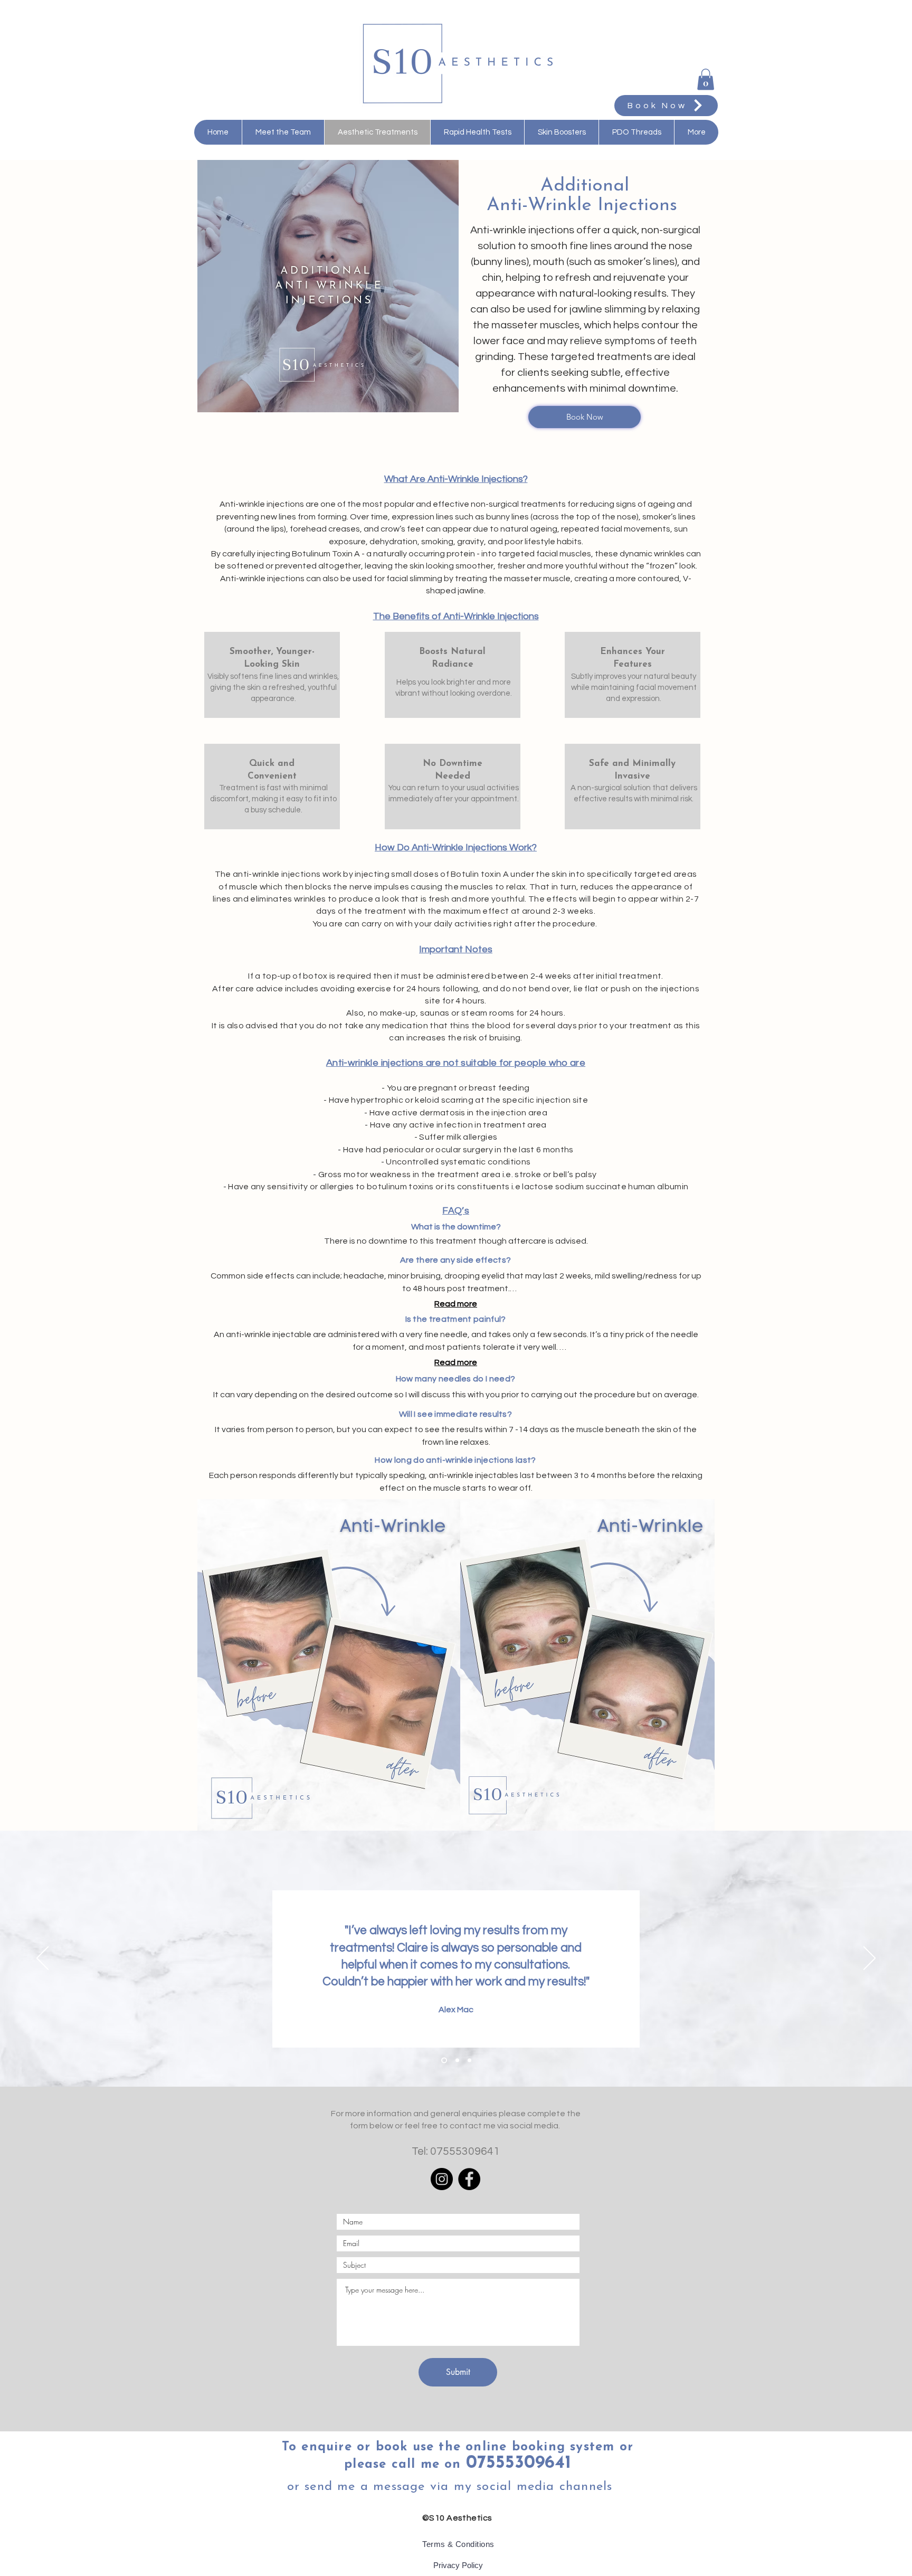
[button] (706, 79)
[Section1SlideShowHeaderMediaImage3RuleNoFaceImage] (469, 2061)
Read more (456, 1304)
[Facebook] (469, 2179)
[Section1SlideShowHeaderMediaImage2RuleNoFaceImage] (456, 2061)
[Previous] (42, 1959)
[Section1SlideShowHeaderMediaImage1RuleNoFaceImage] (443, 2061)
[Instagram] (442, 2179)
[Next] (870, 1959)
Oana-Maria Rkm (456, 1983)
